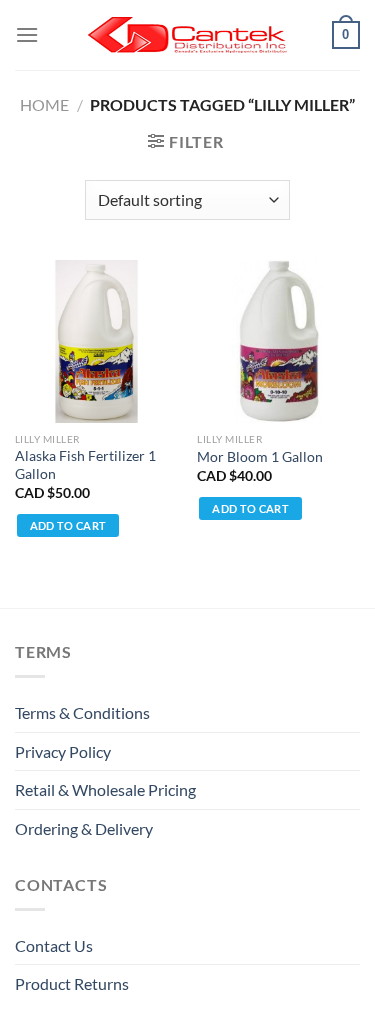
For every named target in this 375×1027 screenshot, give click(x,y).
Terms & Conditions (82, 712)
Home (44, 104)
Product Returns (72, 983)
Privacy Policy (63, 751)
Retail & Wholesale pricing (105, 789)
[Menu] (27, 34)
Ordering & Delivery (84, 828)
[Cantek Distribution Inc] (188, 35)
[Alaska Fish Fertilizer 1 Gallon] (96, 341)
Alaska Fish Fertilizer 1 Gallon (85, 465)
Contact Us (54, 945)
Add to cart (68, 525)
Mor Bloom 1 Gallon (260, 457)
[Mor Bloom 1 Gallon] (278, 341)
